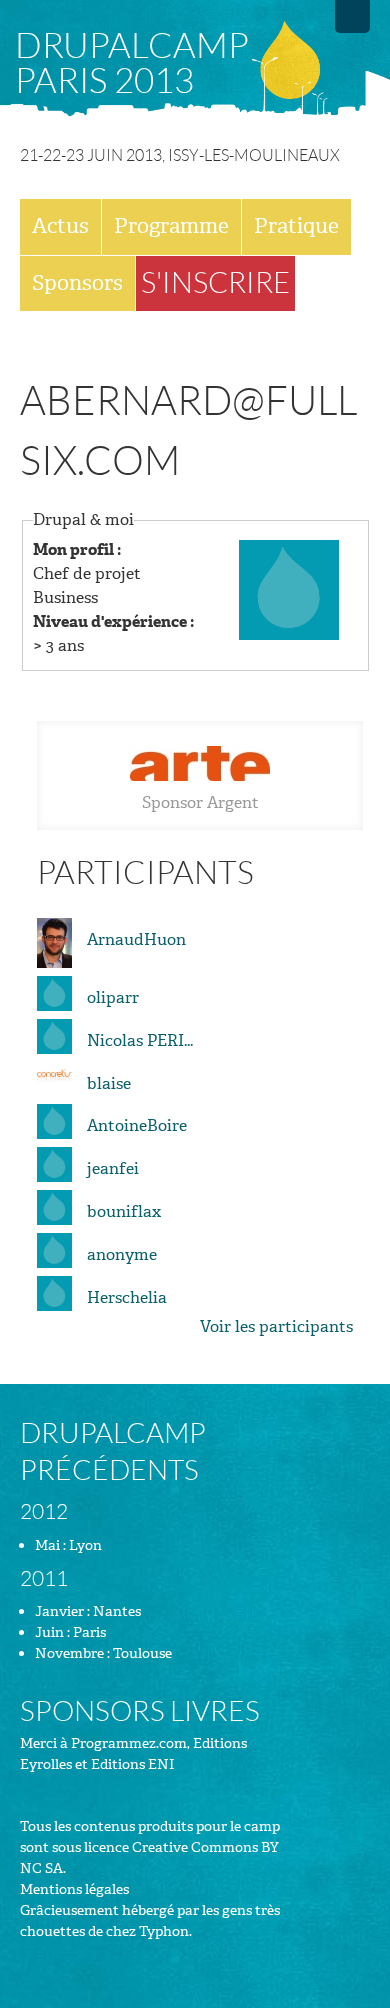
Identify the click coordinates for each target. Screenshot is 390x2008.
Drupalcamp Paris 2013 (132, 63)
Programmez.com (129, 1743)
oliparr (113, 997)
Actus (60, 226)
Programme (171, 226)
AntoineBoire (137, 1125)
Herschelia (127, 1297)
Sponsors (77, 283)
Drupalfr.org (352, 16)
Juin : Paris (70, 1632)
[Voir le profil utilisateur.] (289, 588)
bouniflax (124, 1211)
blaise (109, 1083)
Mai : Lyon (68, 1545)
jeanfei (113, 1168)
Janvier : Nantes (88, 1611)
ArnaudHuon (136, 939)
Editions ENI (132, 1764)
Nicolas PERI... (140, 1040)
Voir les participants (276, 1326)
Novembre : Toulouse (103, 1653)
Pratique (296, 226)
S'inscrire (215, 283)
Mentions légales (74, 1889)
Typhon (164, 1931)
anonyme (122, 1254)
